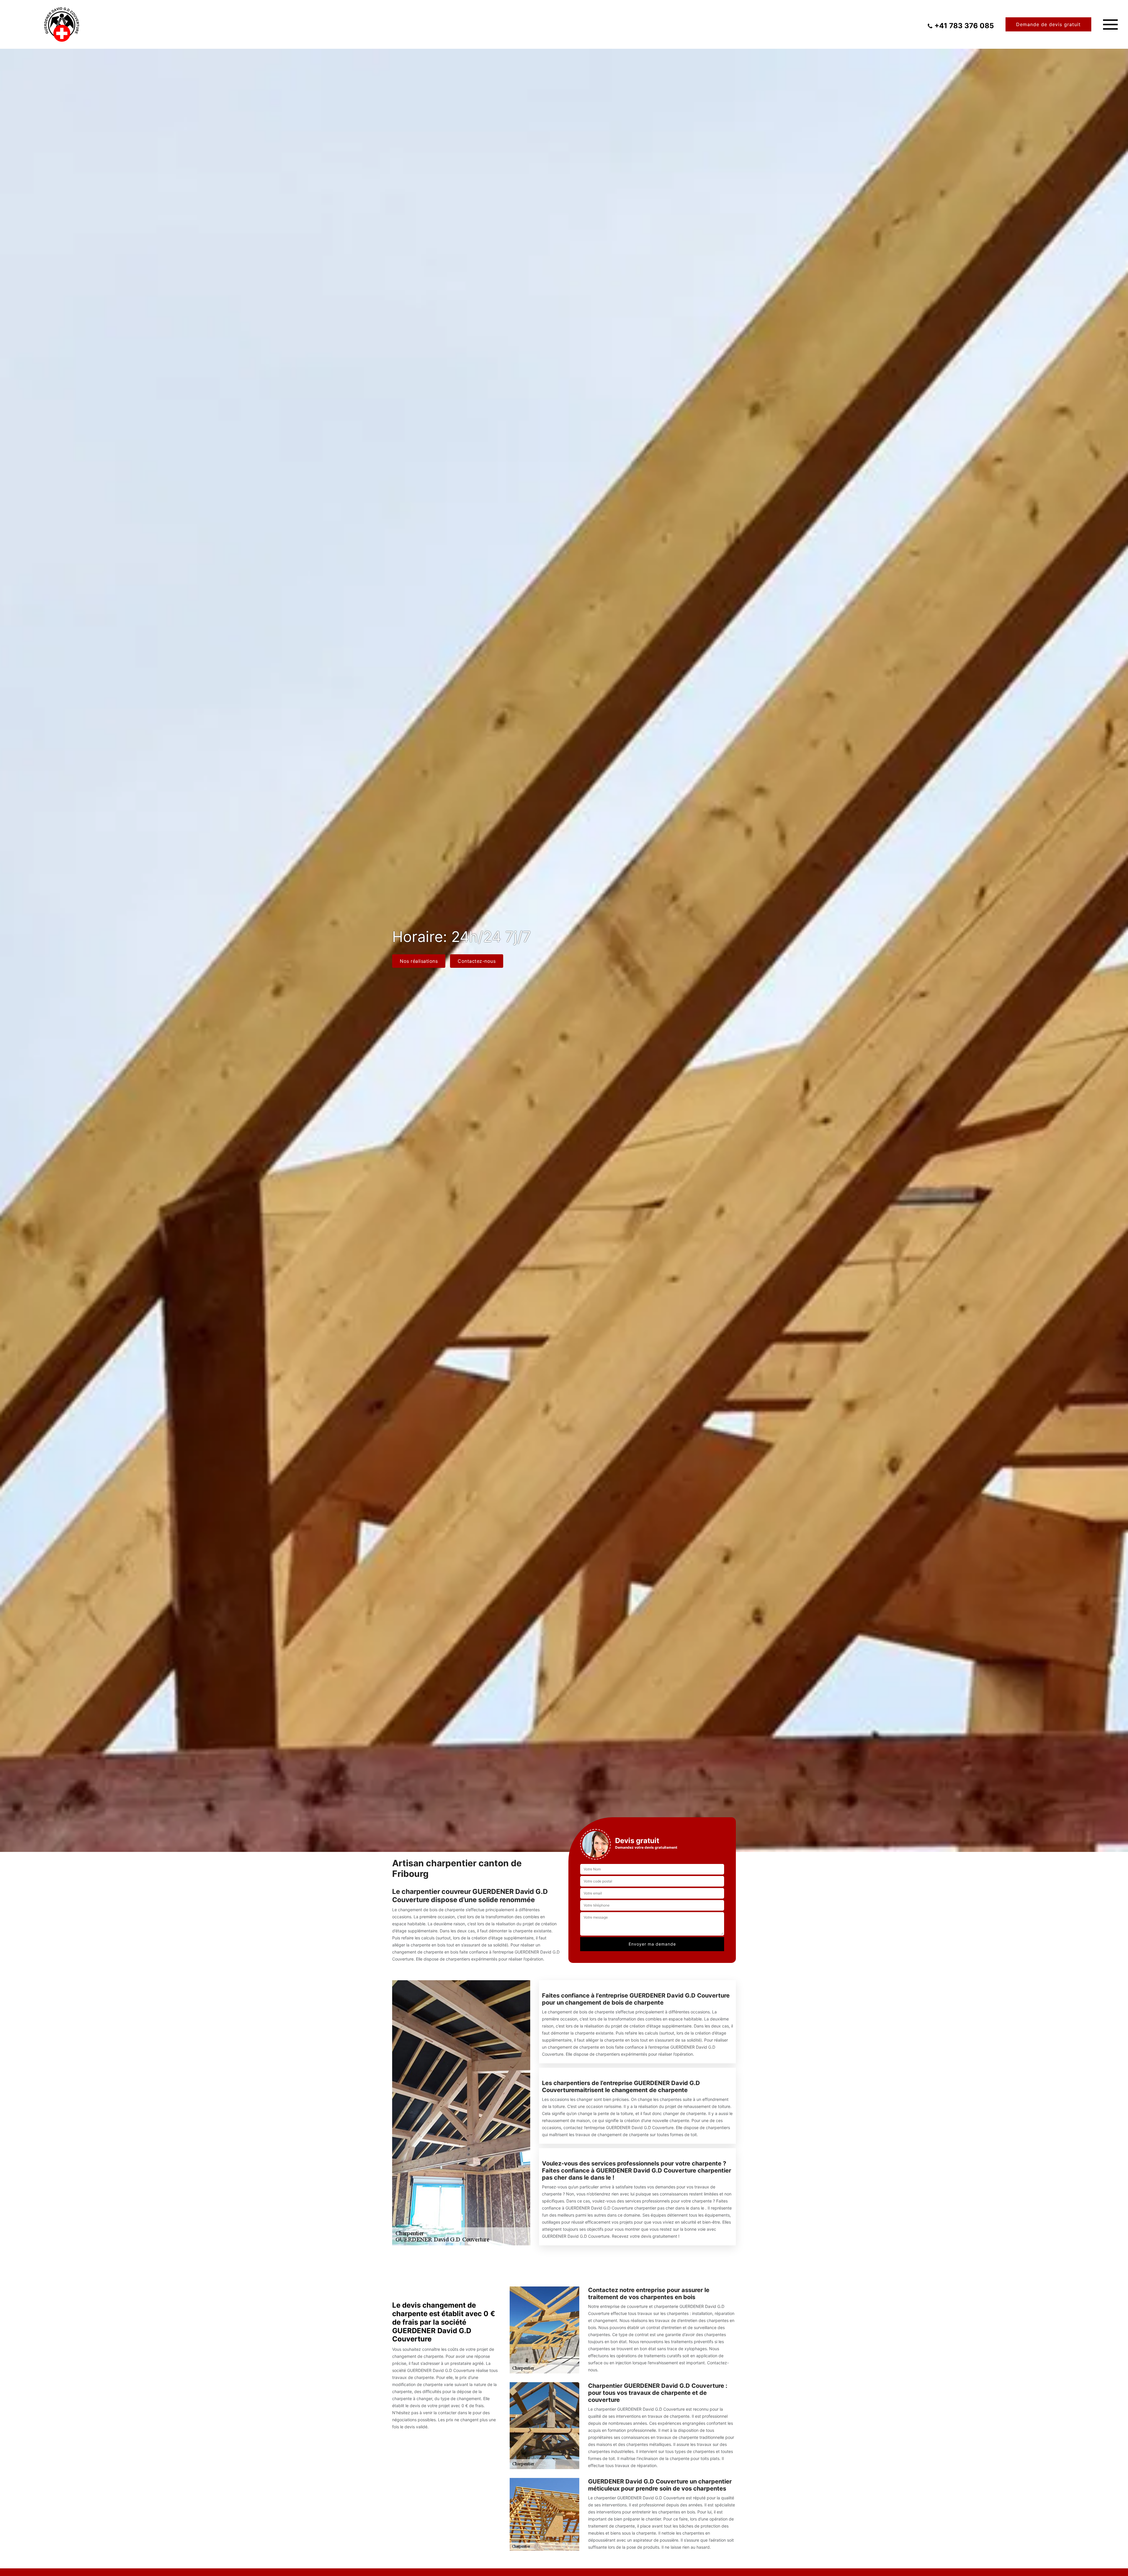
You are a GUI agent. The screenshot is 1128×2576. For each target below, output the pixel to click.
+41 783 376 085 (964, 26)
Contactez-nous (477, 961)
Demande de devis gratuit (1048, 24)
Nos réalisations (419, 961)
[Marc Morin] (62, 24)
